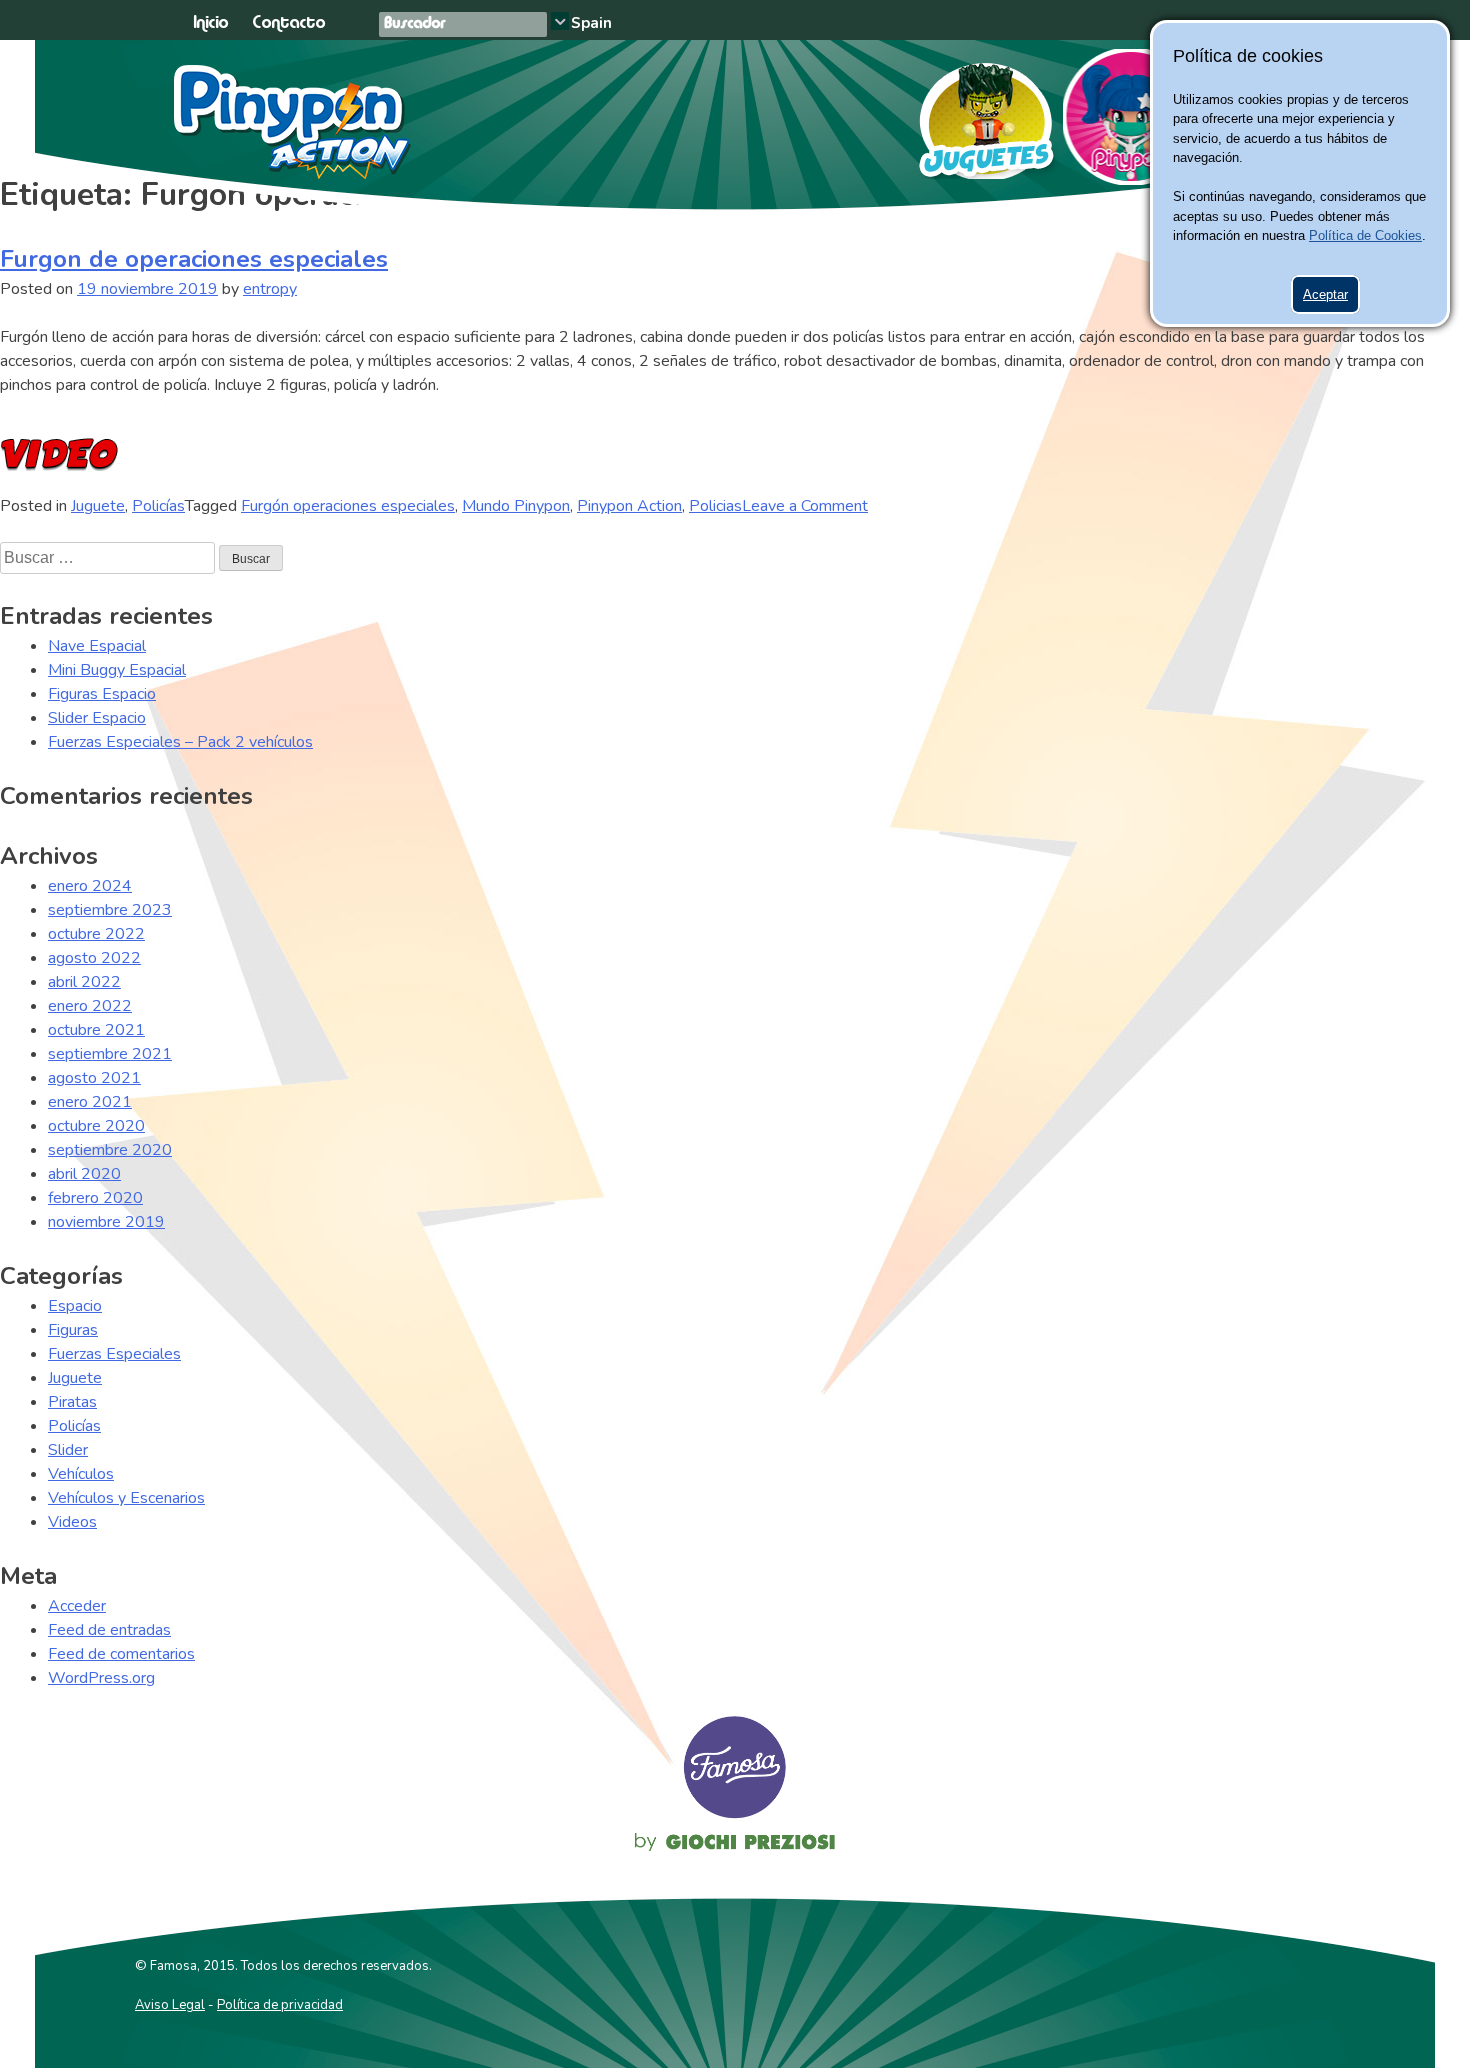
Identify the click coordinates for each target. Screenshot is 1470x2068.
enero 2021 (90, 1102)
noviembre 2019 (106, 1222)
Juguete (98, 506)
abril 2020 (84, 1174)
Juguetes (977, 114)
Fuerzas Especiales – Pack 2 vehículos (180, 742)
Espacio (75, 1306)
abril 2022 (84, 982)
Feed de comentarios (121, 1654)
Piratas (72, 1402)
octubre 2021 (96, 1030)
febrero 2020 (95, 1198)
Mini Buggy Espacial (117, 670)
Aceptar (1325, 294)
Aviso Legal (170, 2005)
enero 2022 (90, 1006)
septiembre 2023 (110, 910)
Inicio (210, 23)
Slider (68, 1450)
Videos (72, 1522)
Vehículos (81, 1474)
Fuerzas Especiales (114, 1354)
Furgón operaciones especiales (348, 506)
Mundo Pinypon (516, 506)
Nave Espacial (97, 646)
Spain (591, 23)
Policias (715, 506)
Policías (158, 506)
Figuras (73, 1330)
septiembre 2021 (110, 1054)
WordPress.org (101, 1678)
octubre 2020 (96, 1126)
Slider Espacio (97, 718)
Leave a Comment (805, 506)
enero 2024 (90, 886)
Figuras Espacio (102, 694)
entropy (270, 289)
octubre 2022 (96, 934)
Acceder (77, 1606)
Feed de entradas (109, 1630)
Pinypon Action (293, 122)
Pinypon (1130, 117)
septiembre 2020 (110, 1150)
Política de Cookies (1365, 235)
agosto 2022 (94, 958)
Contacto (288, 23)
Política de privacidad (280, 2005)
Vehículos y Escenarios (126, 1498)
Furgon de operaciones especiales (194, 259)
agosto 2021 (94, 1078)
